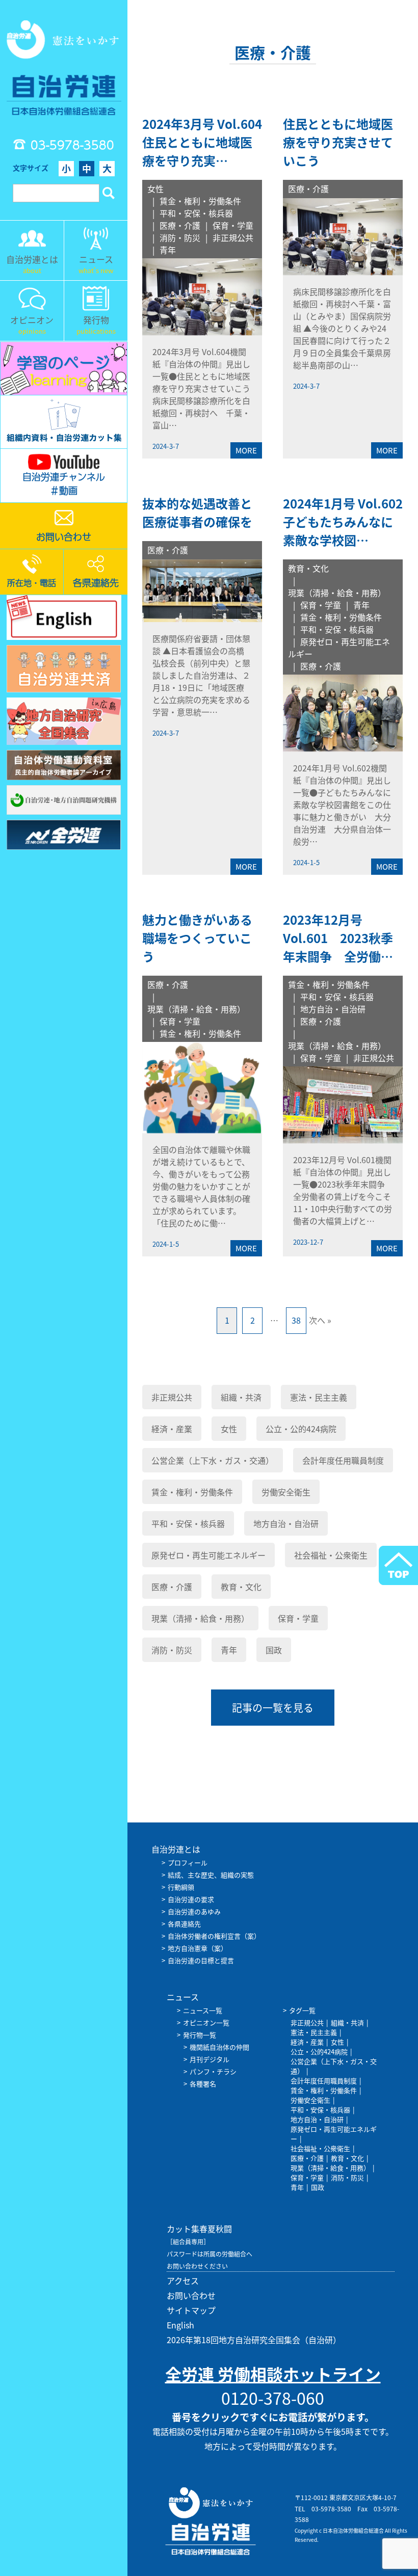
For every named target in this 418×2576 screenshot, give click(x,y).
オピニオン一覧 (206, 2022)
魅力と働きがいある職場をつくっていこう (197, 938)
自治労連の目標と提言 (201, 1960)
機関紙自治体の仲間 (219, 2047)
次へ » (320, 1320)
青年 (168, 250)
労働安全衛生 (286, 1492)
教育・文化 (308, 568)
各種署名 (203, 2084)
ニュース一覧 (203, 2010)
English (180, 2325)
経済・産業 (172, 1429)
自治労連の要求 (191, 1899)
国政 (274, 1650)
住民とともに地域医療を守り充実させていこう (338, 142)
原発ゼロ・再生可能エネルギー (208, 1555)
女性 (155, 189)
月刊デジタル (210, 2059)
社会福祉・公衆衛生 (331, 1555)
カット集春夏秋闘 (199, 2229)
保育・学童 (233, 225)
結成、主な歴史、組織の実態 (211, 1875)
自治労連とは (176, 1849)
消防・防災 (180, 237)
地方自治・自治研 (333, 1009)
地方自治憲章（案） (198, 1948)
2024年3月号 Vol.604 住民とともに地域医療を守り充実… (208, 142)
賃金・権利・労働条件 (200, 201)
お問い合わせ (191, 2295)
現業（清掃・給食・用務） (337, 593)
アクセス (183, 2280)
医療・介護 (180, 225)
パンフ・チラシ (213, 2071)
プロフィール (188, 1862)
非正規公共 (233, 237)
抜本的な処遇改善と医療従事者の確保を (197, 513)
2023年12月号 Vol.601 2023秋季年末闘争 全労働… (338, 938)
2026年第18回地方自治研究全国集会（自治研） (254, 2340)
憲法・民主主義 (319, 1397)
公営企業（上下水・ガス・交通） (213, 1460)
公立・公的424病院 (301, 1429)
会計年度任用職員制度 (343, 1460)
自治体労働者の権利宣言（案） (214, 1936)
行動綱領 (181, 1887)
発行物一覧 (200, 2035)
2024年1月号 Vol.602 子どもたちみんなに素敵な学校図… (349, 522)
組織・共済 (241, 1397)
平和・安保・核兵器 (196, 213)
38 (296, 1320)
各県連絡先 (184, 1924)
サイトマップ (191, 2310)
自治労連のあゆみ (194, 1911)
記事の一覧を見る (273, 1708)
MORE (246, 450)
